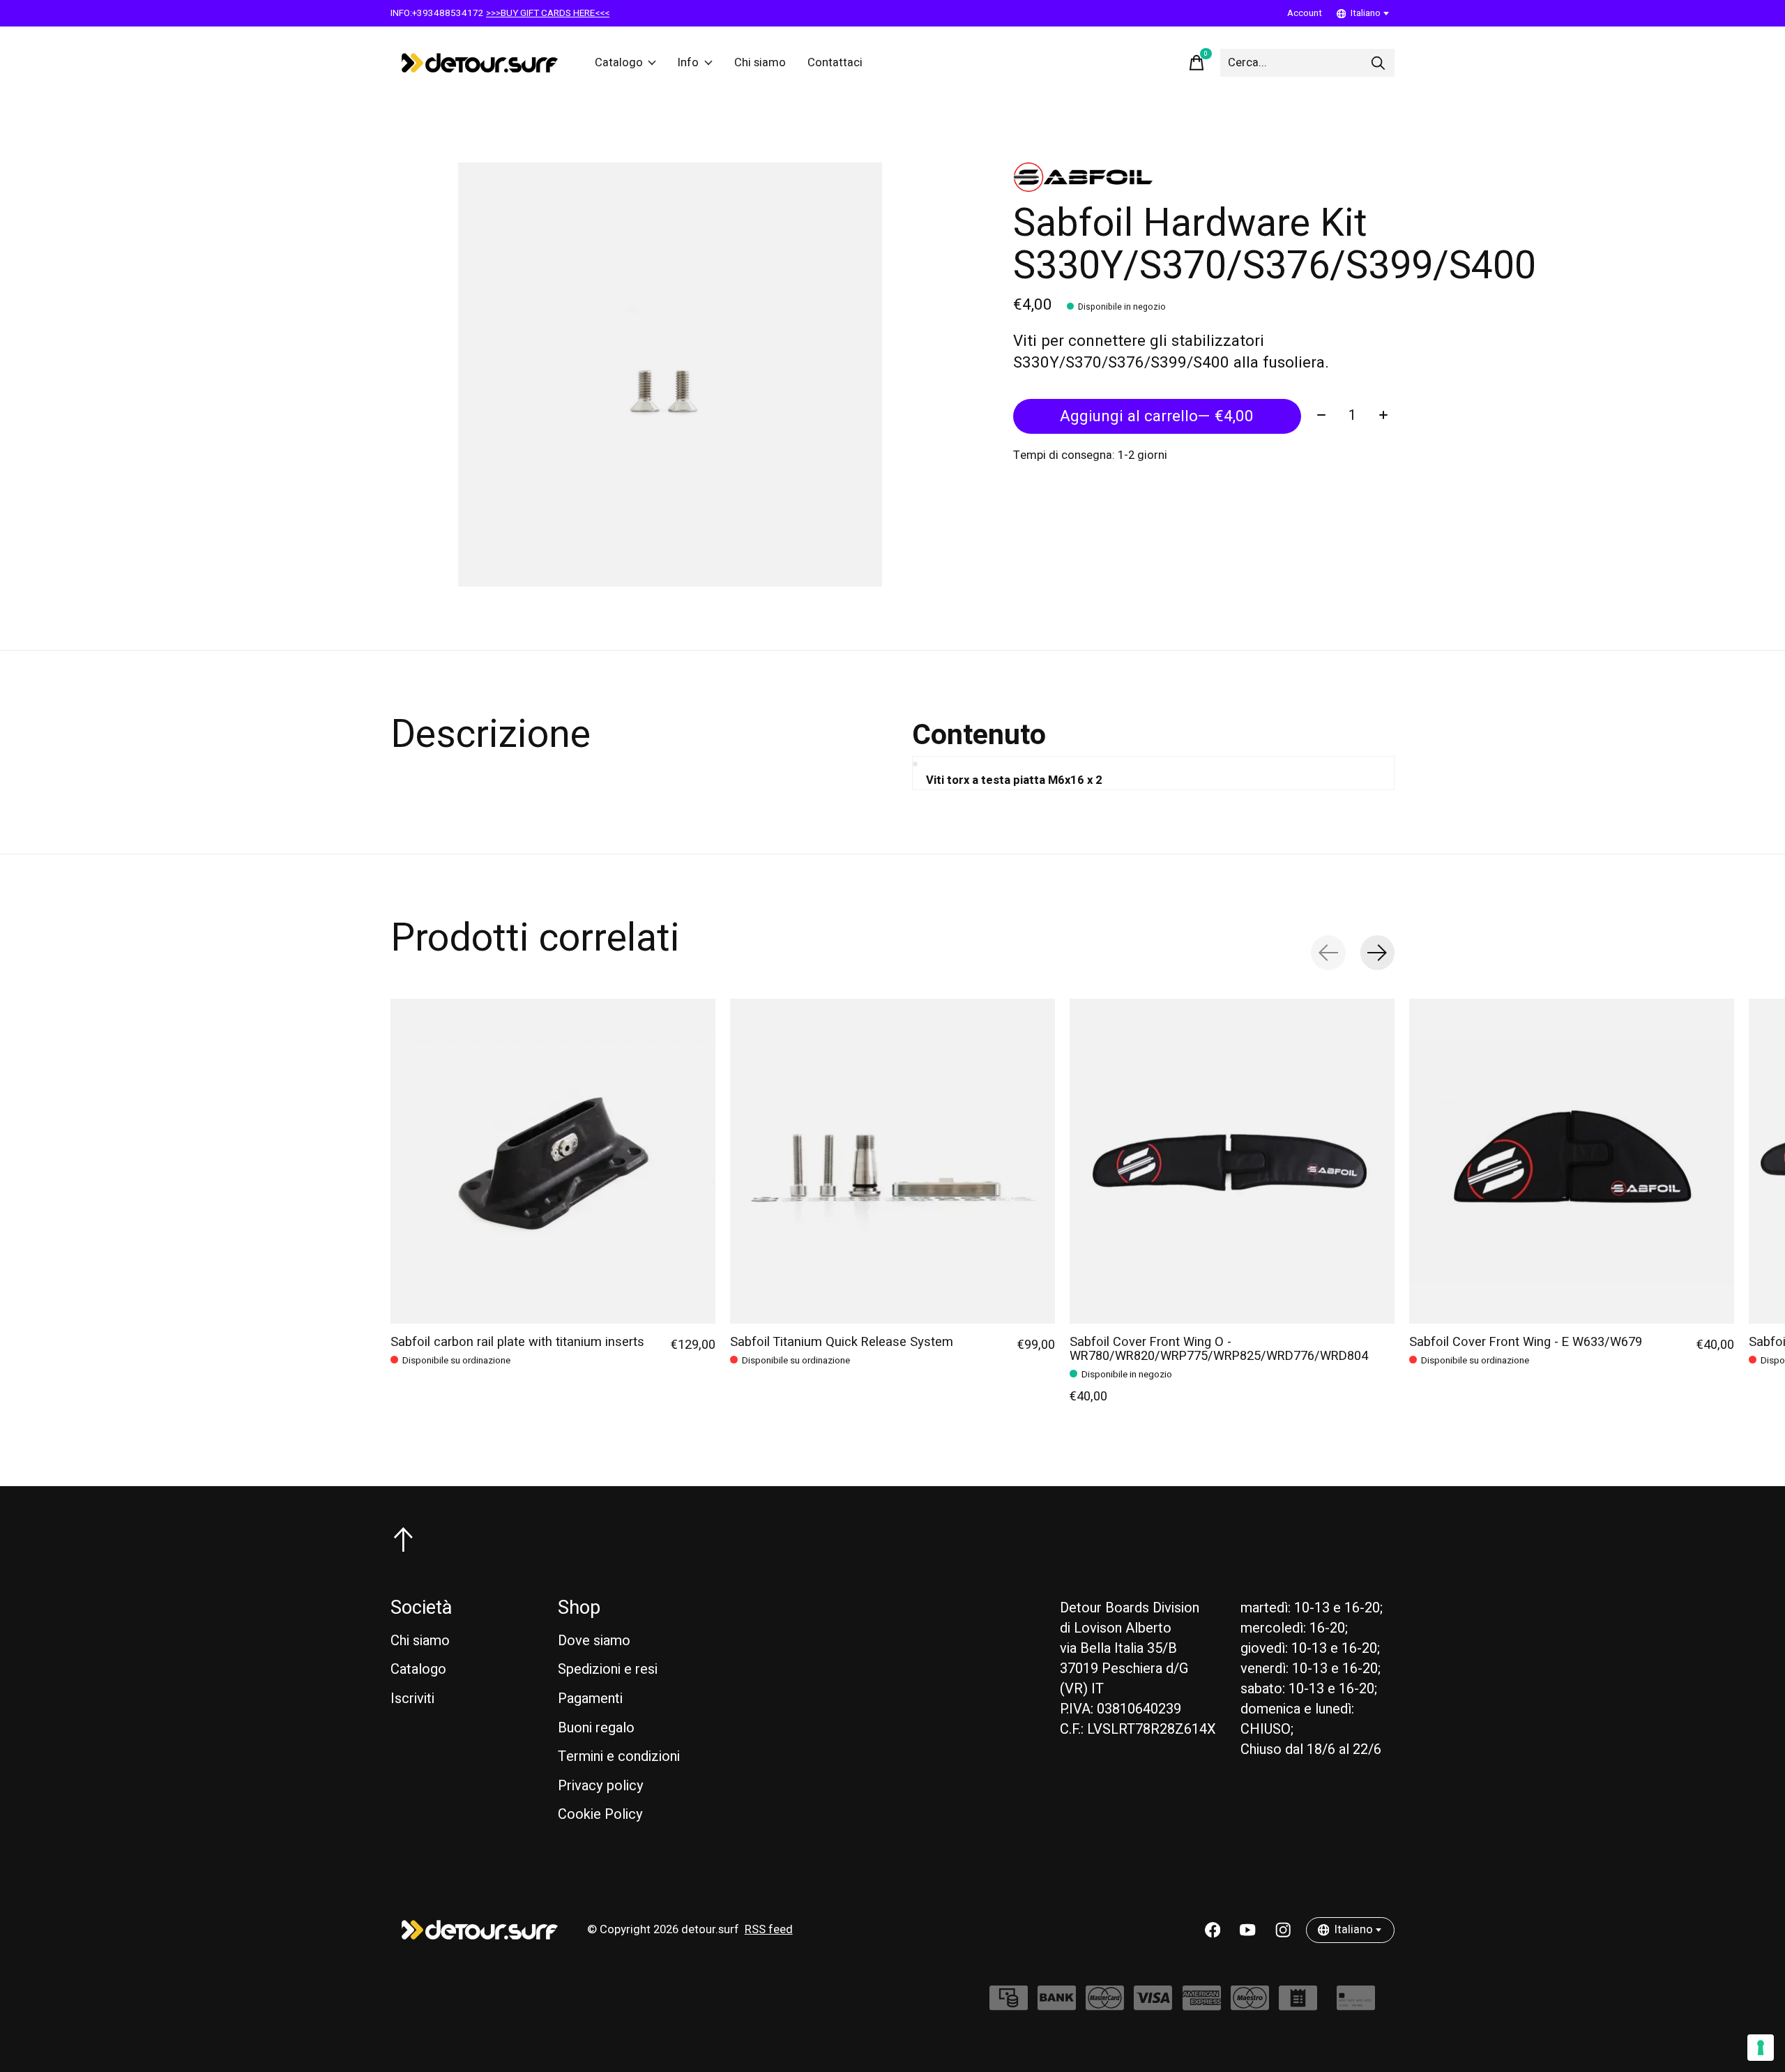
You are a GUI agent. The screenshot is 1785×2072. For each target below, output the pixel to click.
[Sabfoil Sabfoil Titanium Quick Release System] (892, 1161)
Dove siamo (594, 1641)
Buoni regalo (596, 1728)
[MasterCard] (1105, 2005)
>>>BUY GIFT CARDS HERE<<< (548, 13)
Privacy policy (601, 1786)
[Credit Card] (1356, 2005)
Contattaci (835, 63)
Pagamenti (590, 1699)
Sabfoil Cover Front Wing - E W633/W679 (1526, 1342)
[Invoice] (1298, 2005)
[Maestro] (1250, 2005)
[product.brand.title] (1204, 177)
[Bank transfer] (1057, 2005)
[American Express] (1202, 2005)
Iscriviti (412, 1699)
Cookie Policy (600, 1814)
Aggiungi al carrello (1157, 416)
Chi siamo (760, 63)
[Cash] (1009, 2005)
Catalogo (619, 63)
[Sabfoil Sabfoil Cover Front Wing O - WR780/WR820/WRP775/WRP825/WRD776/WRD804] (1232, 1161)
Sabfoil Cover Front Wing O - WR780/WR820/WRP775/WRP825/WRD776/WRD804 (1219, 1349)
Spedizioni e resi (608, 1669)
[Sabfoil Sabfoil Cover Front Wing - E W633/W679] (1572, 1161)
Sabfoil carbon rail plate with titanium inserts (517, 1342)
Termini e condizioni (619, 1756)
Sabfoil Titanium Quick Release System (842, 1342)
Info (688, 63)
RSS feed (769, 1930)
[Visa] (1153, 2005)
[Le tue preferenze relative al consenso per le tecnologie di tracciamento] (1761, 2048)
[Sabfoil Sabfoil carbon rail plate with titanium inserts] (553, 1161)
